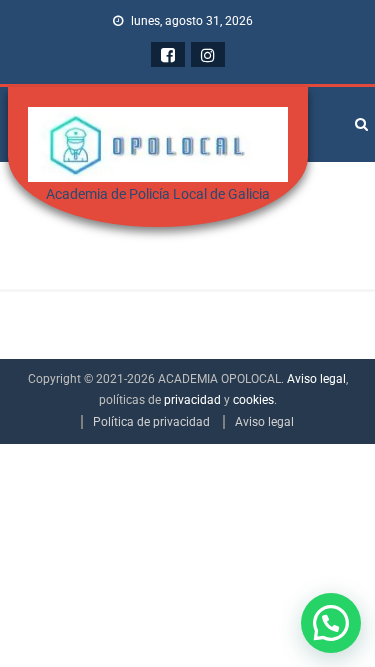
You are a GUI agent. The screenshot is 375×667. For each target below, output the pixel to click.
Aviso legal (316, 379)
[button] (331, 623)
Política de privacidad (151, 422)
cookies (253, 400)
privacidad (192, 400)
